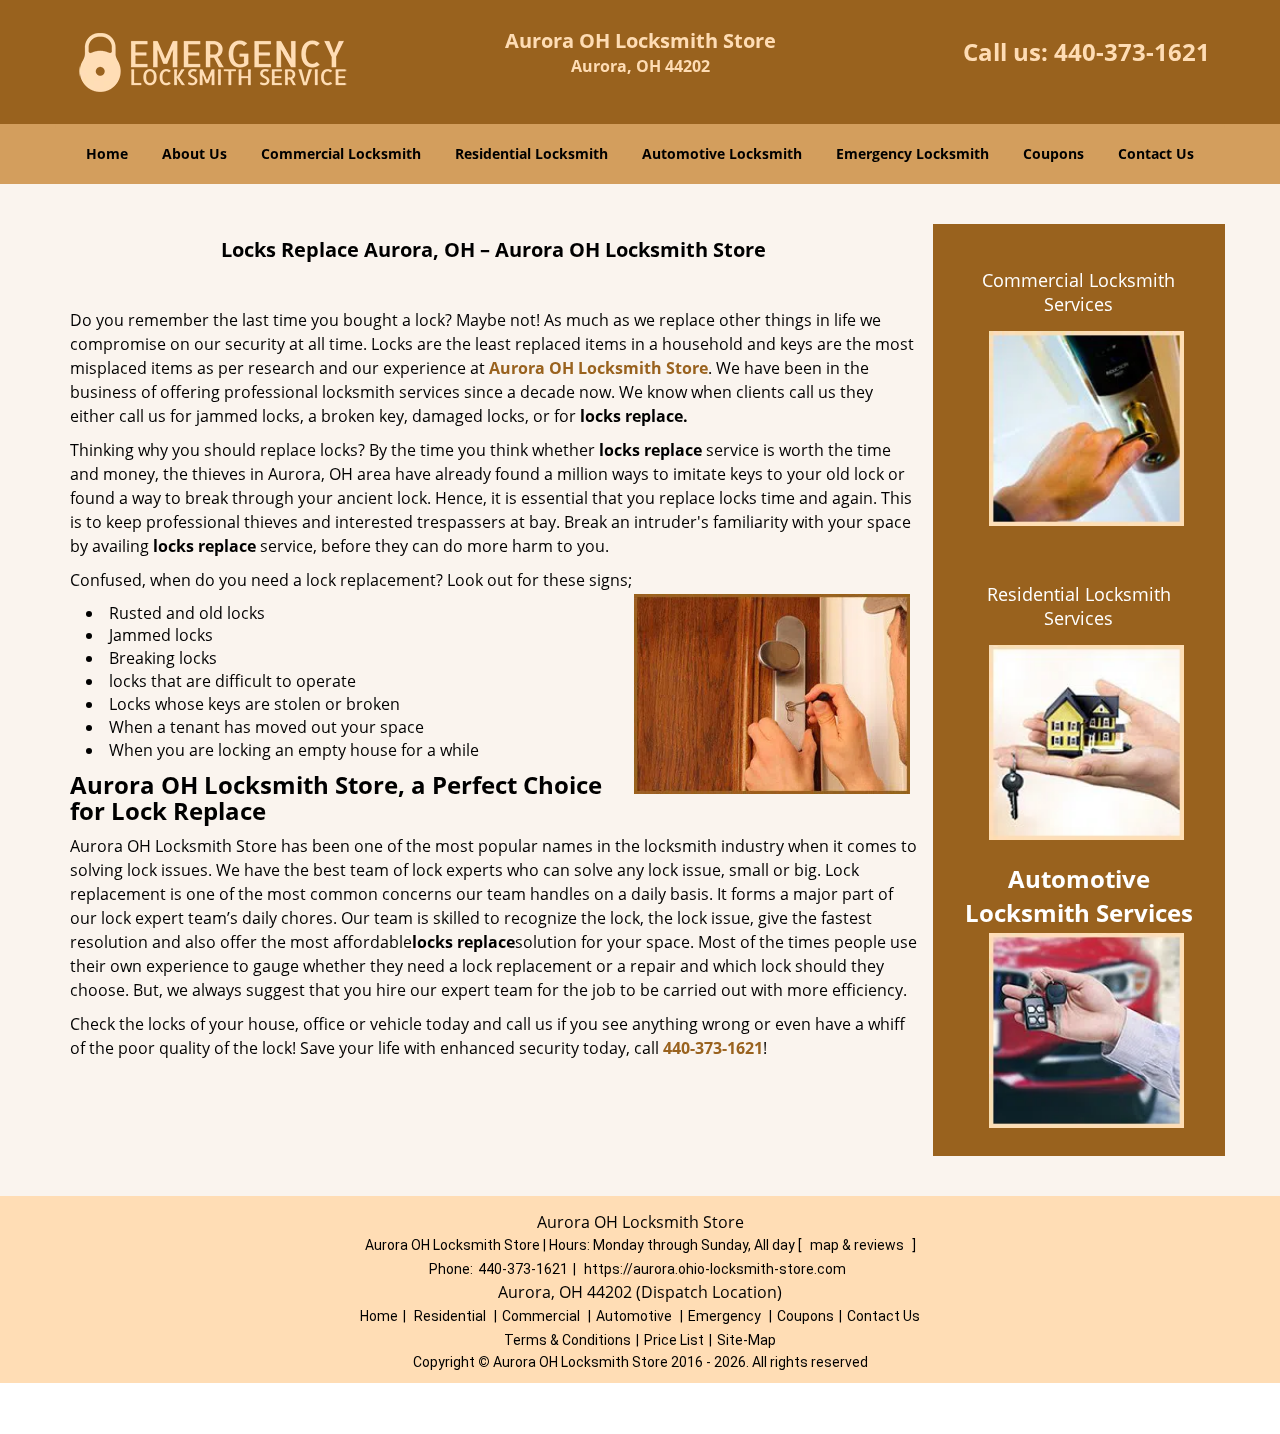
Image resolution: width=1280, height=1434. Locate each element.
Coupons (1053, 153)
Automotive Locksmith (722, 153)
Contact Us (1156, 153)
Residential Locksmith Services (1079, 606)
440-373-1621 (1132, 51)
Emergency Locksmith (912, 153)
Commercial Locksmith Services (1078, 292)
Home (107, 153)
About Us (194, 153)
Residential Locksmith (531, 153)
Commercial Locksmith (341, 153)
